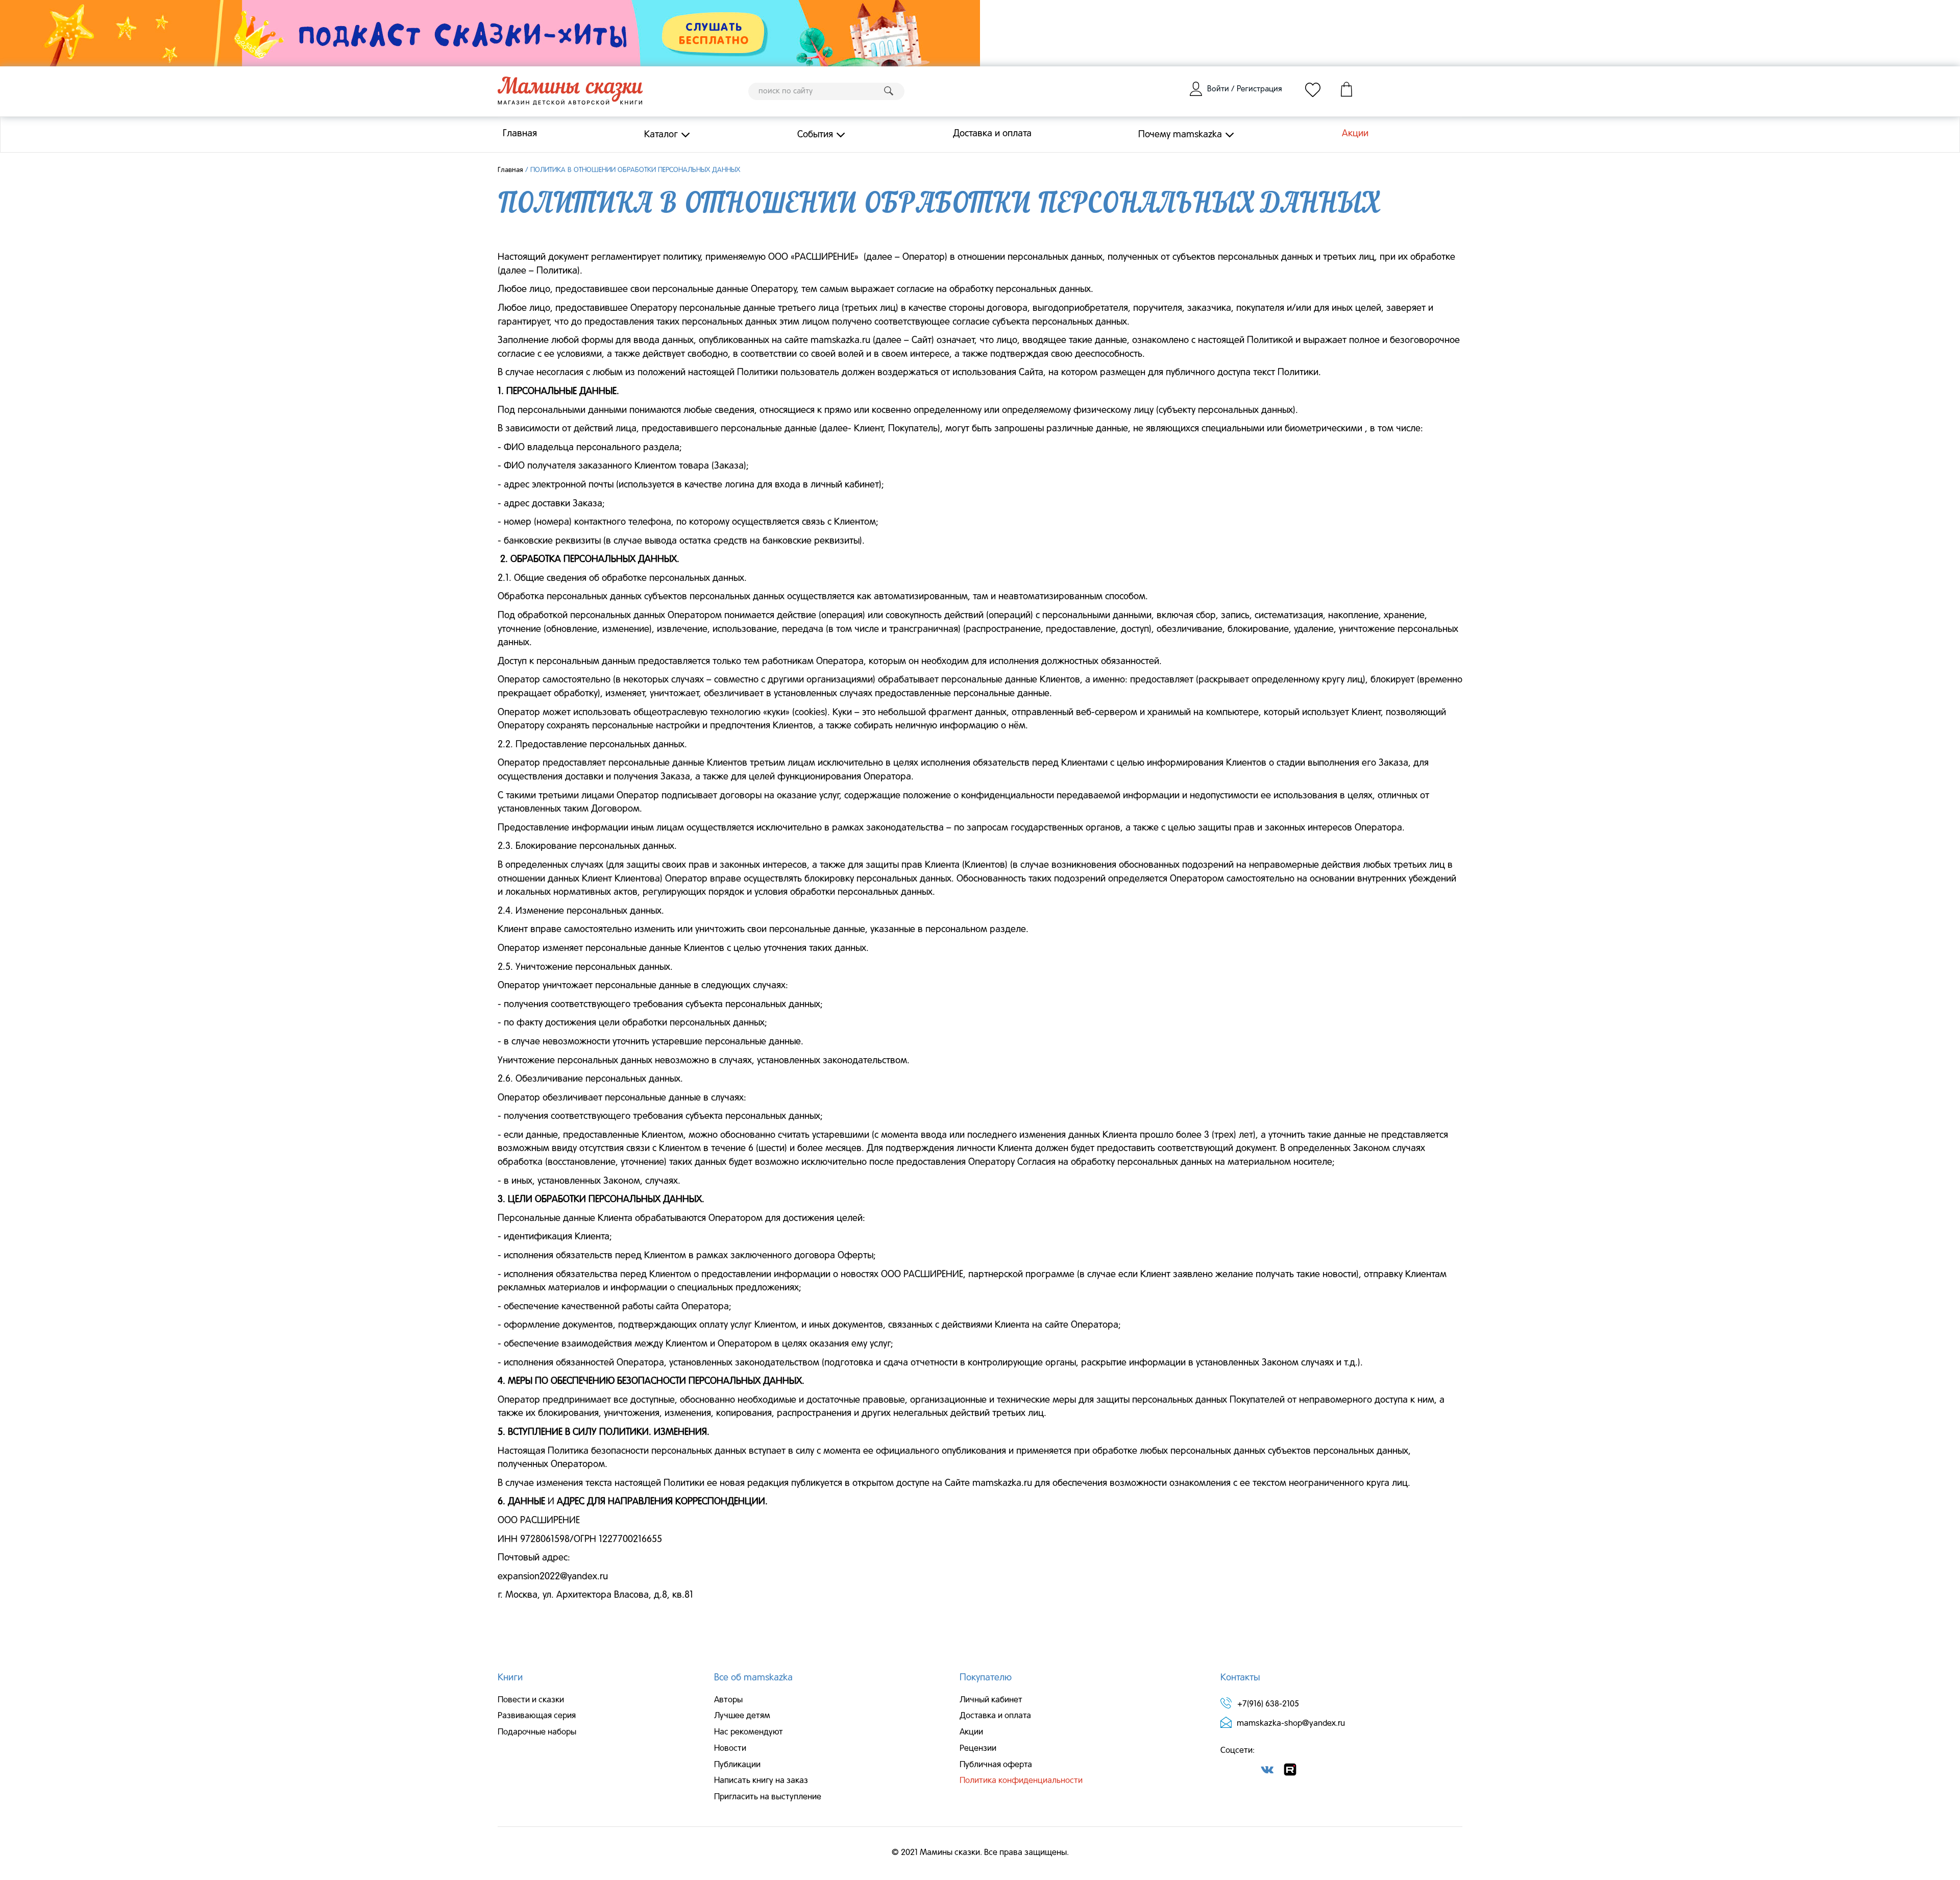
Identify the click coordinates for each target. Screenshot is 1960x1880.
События (815, 135)
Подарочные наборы (537, 1732)
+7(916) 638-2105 (1268, 1704)
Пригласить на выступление (768, 1797)
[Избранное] (1313, 89)
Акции (1355, 134)
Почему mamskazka (1180, 135)
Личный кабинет (991, 1700)
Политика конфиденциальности (1021, 1781)
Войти (1218, 89)
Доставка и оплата (992, 134)
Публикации (737, 1765)
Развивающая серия (537, 1716)
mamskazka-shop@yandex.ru (1291, 1724)
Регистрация (1259, 89)
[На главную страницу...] (570, 91)
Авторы (728, 1700)
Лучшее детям (742, 1716)
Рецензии (978, 1749)
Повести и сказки (531, 1700)
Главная (520, 134)
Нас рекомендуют (749, 1732)
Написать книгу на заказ (761, 1781)
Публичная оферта (996, 1765)
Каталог (661, 135)
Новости (730, 1749)
